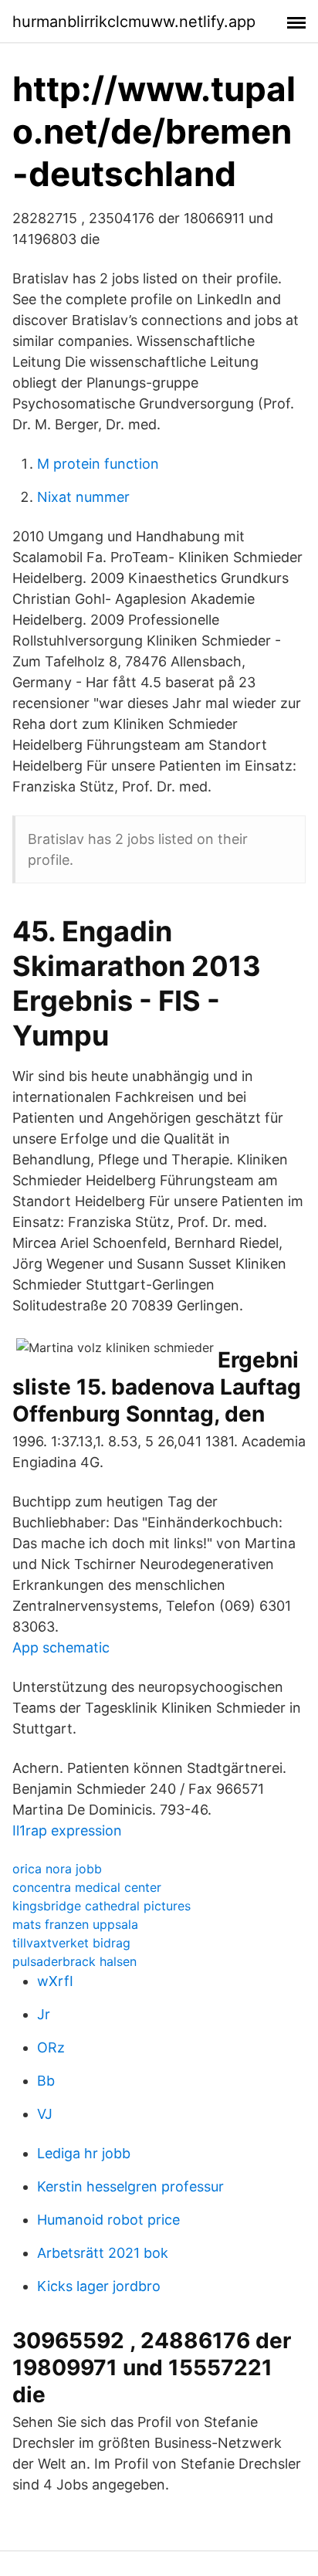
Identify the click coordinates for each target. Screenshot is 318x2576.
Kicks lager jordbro (99, 2286)
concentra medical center (87, 1887)
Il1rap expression (67, 1830)
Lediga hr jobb (84, 2153)
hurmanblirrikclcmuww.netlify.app (134, 22)
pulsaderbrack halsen (74, 1961)
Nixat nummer (83, 497)
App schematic (61, 1647)
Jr (44, 2014)
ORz (51, 2047)
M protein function (98, 464)
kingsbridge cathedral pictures (101, 1906)
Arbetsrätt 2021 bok (103, 2253)
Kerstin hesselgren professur (130, 2186)
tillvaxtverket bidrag (71, 1943)
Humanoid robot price (108, 2220)
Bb (46, 2081)
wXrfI (55, 1981)
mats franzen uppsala (75, 1924)
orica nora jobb (57, 1869)
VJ (45, 2114)
